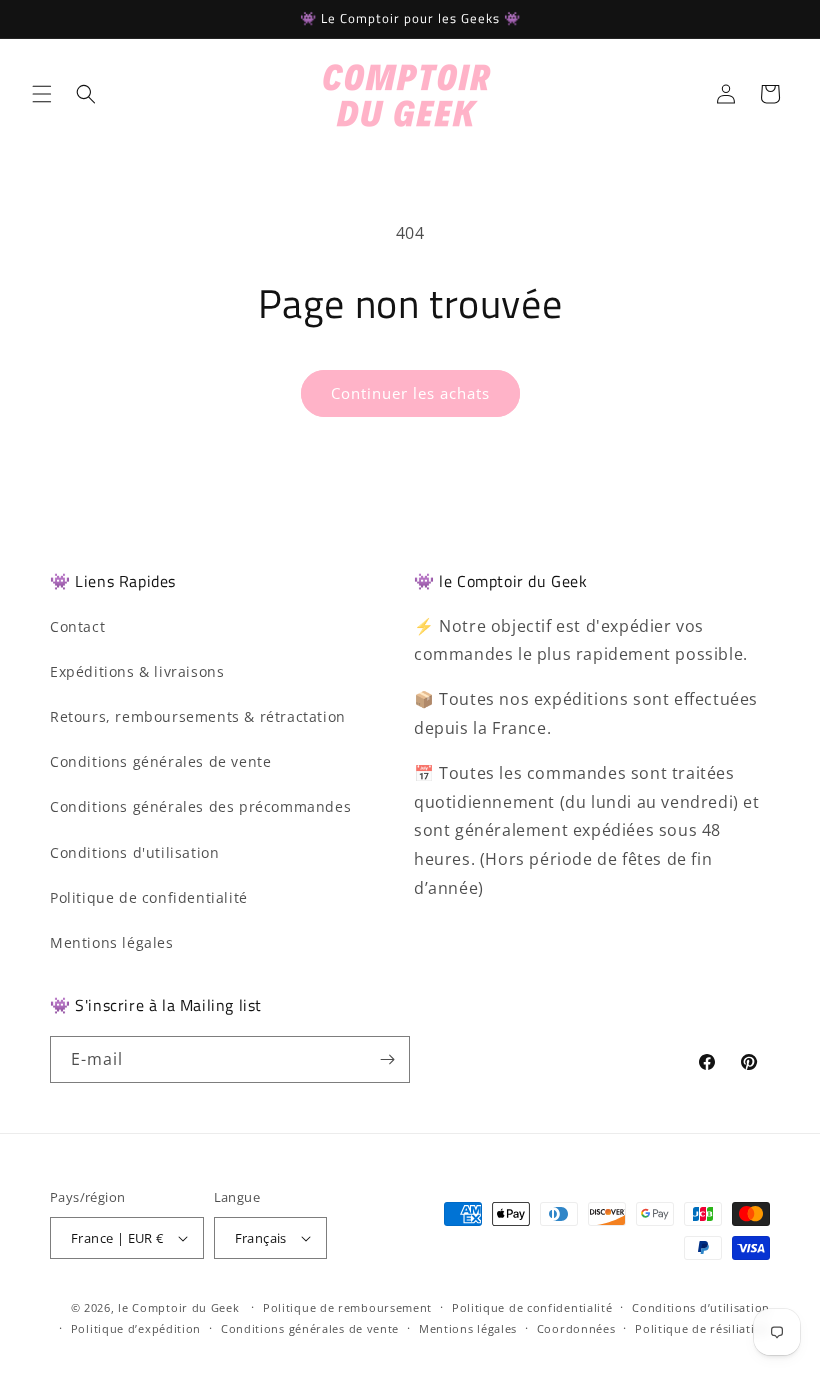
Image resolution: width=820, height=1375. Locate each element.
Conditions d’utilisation (701, 1307)
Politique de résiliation (702, 1328)
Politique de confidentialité (149, 897)
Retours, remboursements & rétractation (198, 716)
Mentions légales (112, 942)
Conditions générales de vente (160, 761)
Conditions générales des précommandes (200, 806)
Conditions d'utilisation (134, 852)
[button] (42, 94)
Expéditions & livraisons (137, 671)
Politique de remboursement (347, 1307)
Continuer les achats (410, 393)
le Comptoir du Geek (178, 1307)
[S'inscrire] (387, 1059)
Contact (77, 626)
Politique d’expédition (136, 1328)
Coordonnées (576, 1328)
